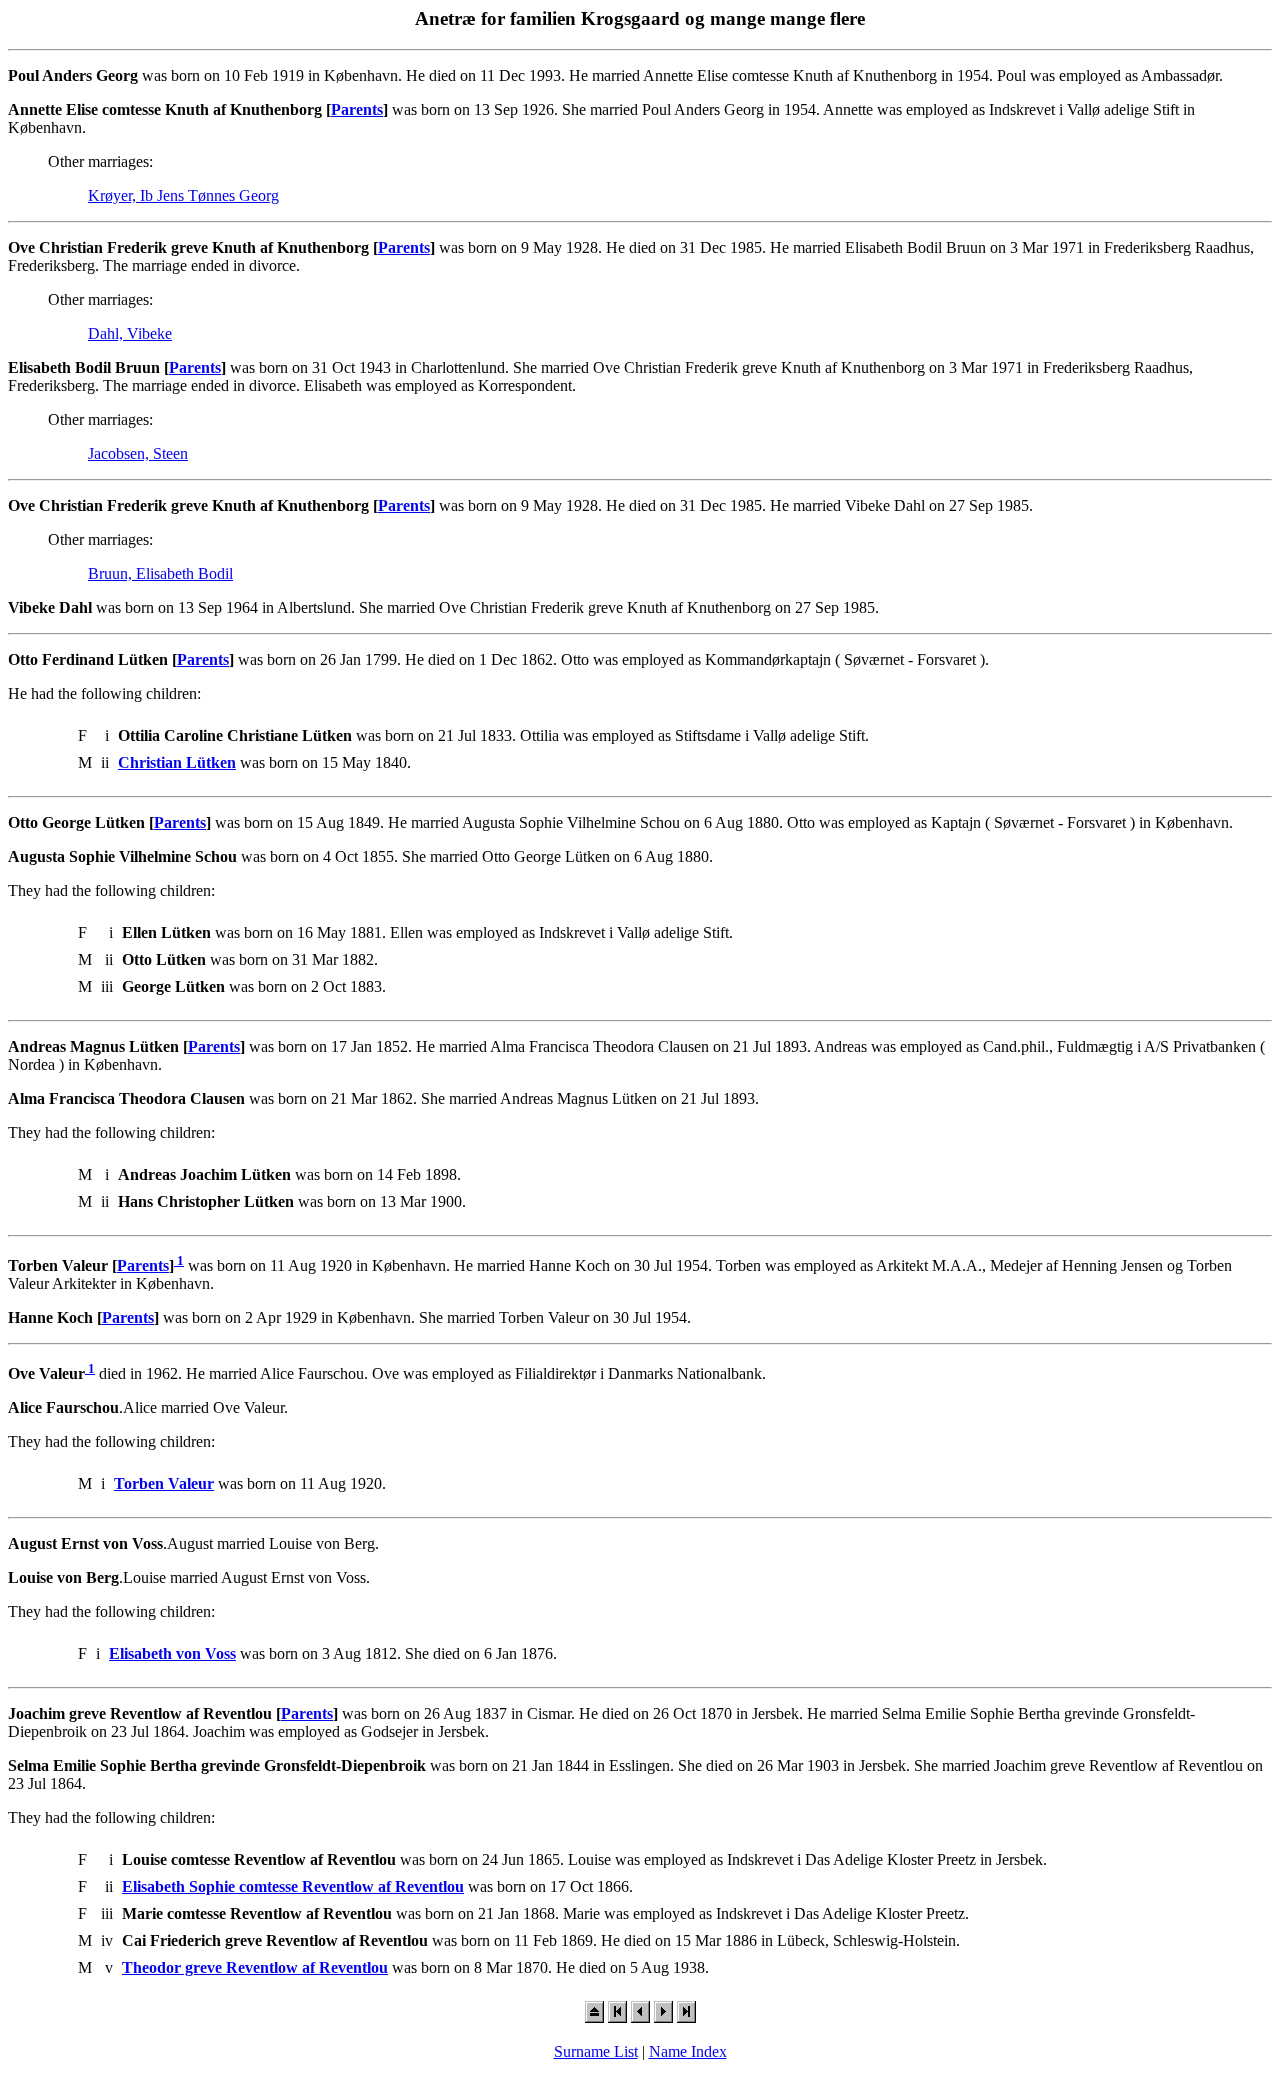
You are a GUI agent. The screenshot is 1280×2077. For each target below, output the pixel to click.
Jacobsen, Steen (138, 453)
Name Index (688, 2051)
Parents (357, 109)
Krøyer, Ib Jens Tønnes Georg (183, 195)
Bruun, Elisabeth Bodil (160, 573)
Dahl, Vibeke (130, 333)
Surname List (596, 2051)
